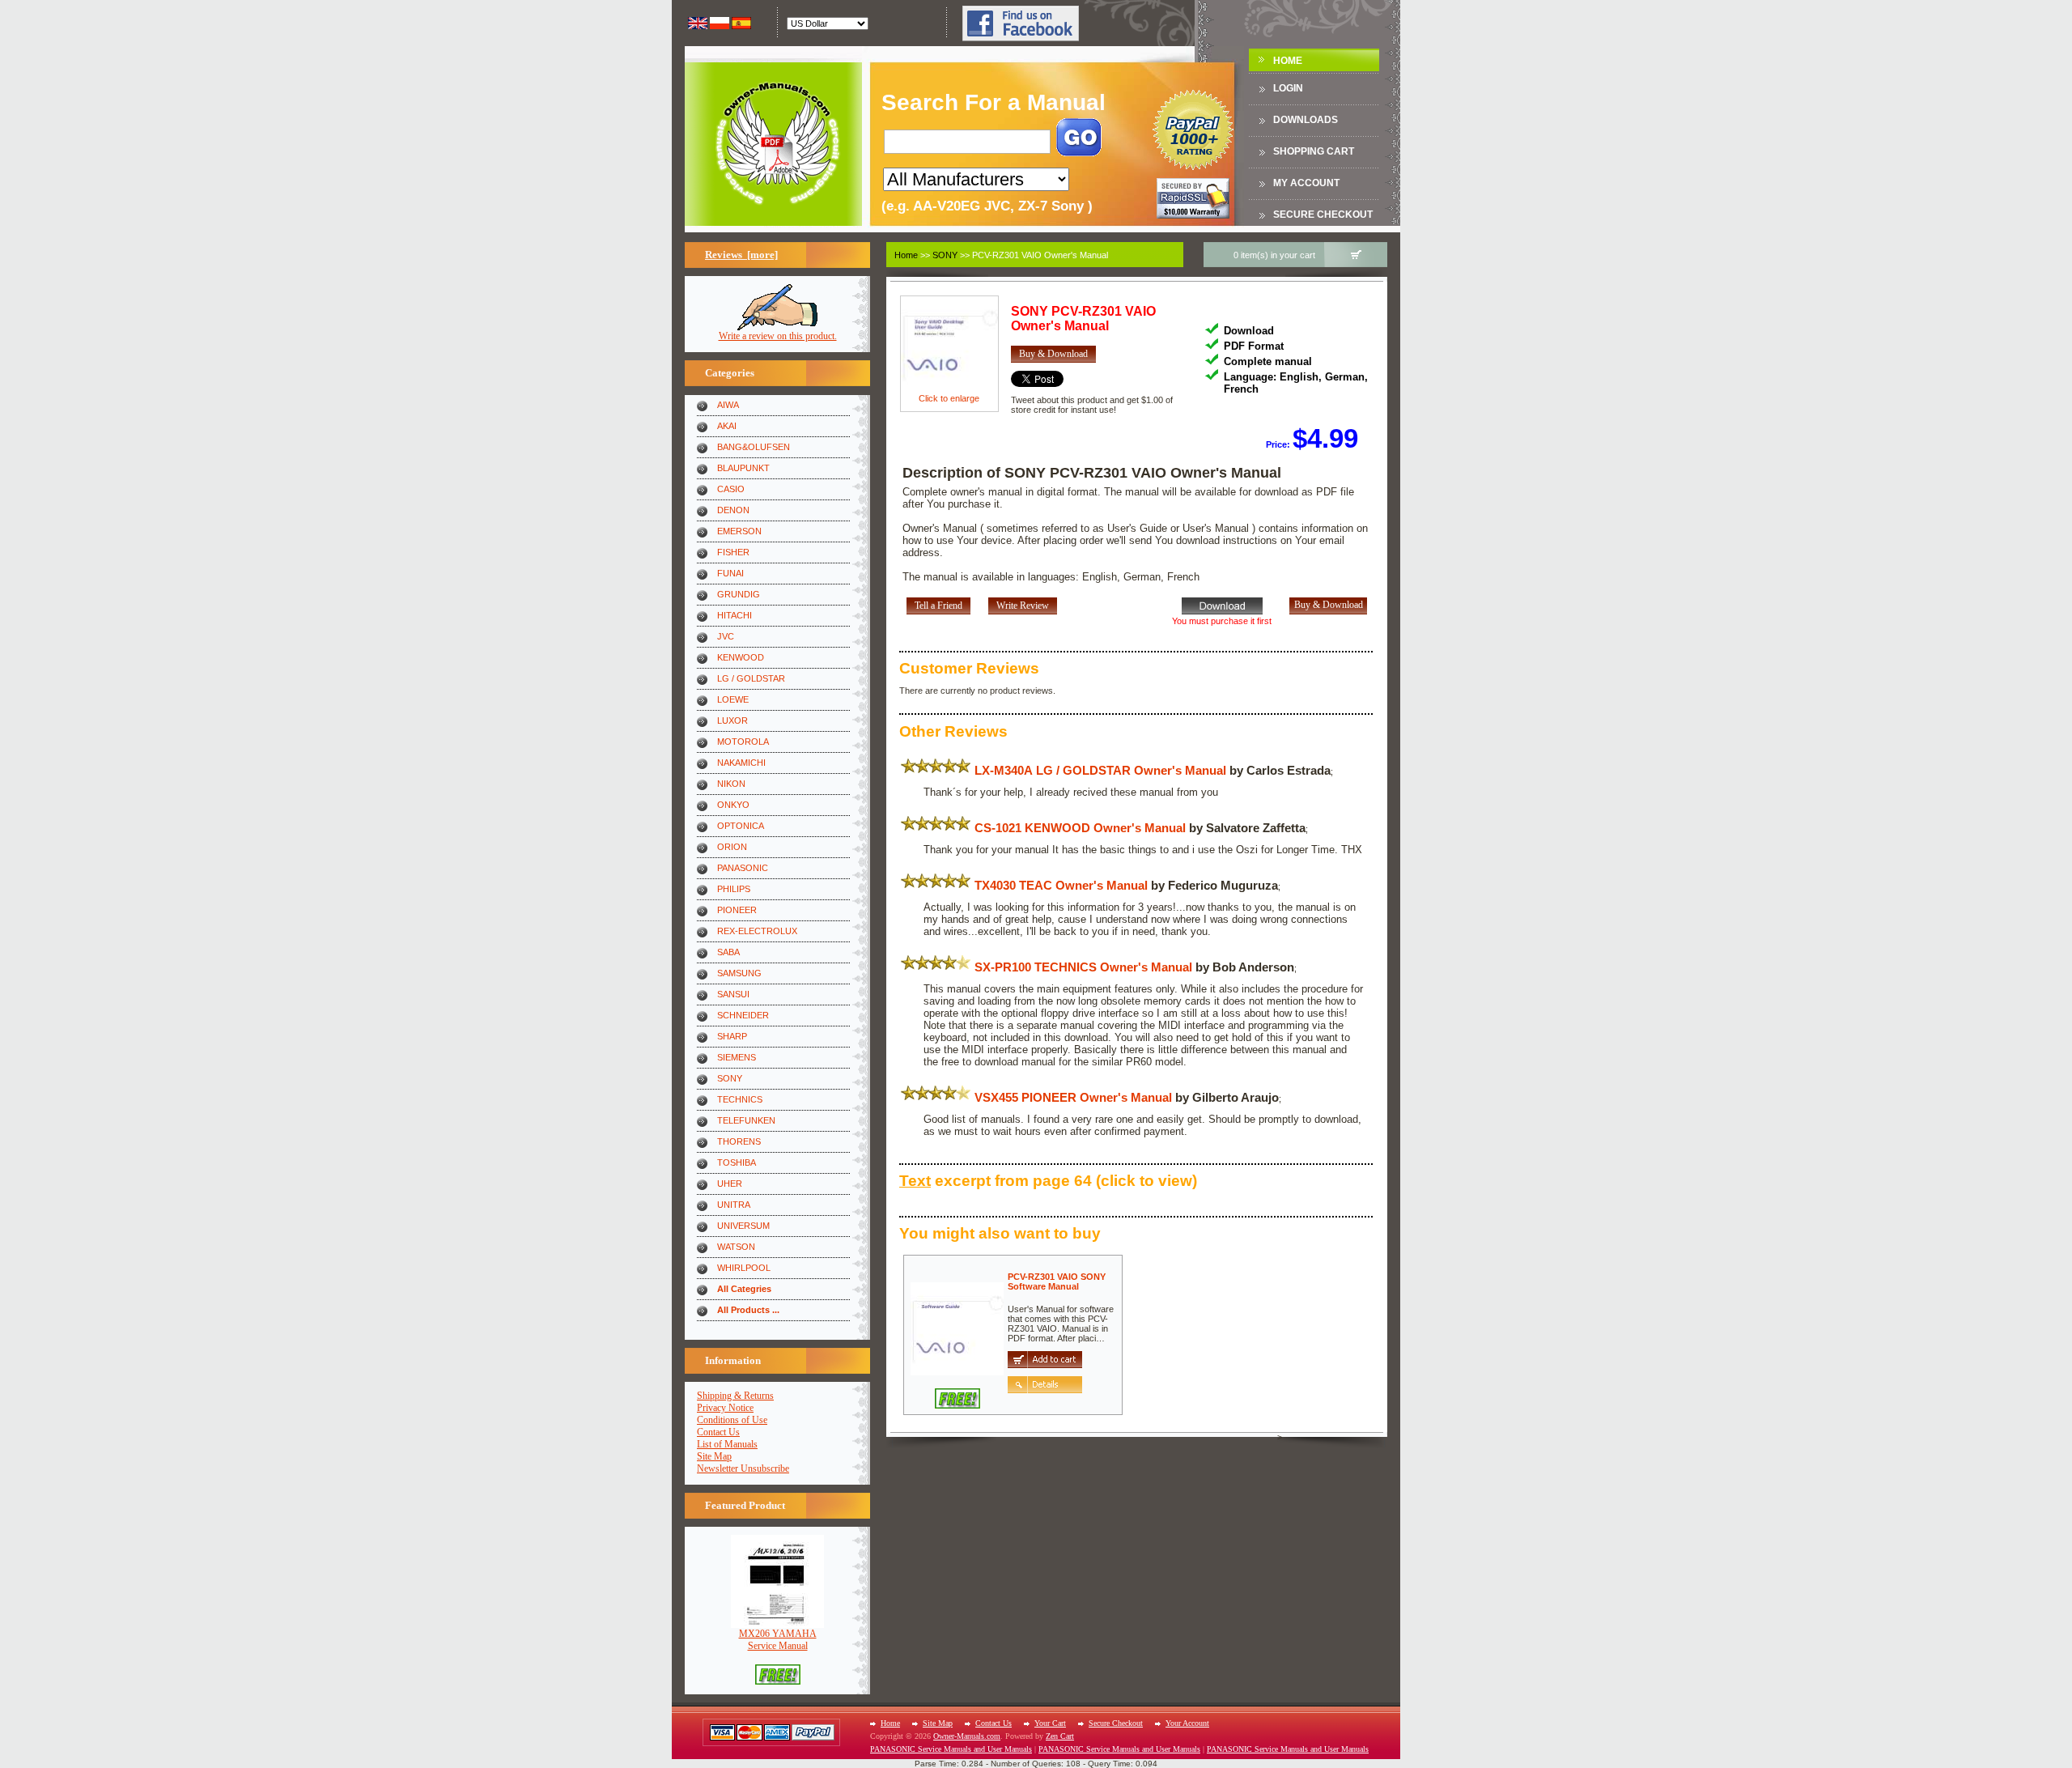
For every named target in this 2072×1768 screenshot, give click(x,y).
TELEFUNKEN (746, 1120)
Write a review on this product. (778, 336)
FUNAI (730, 573)
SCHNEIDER (743, 1015)
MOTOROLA (743, 742)
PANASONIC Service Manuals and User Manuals (951, 1749)
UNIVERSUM (743, 1226)
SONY (730, 1078)
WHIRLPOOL (744, 1268)
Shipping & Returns (735, 1396)
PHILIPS (734, 889)
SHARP (732, 1036)
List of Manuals (727, 1444)
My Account (1306, 183)
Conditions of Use (732, 1420)
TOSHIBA (737, 1162)
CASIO (731, 489)
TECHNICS (740, 1099)
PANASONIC (743, 868)
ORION (732, 847)
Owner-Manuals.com (967, 1736)
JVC (726, 636)
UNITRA (734, 1205)
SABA (728, 952)
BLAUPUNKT (743, 468)
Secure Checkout (1323, 215)
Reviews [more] (741, 255)
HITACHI (735, 615)
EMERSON (739, 531)
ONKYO (733, 805)
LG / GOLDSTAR (751, 678)
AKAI (727, 426)
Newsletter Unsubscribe (743, 1468)
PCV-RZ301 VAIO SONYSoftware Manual (1057, 1281)
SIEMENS (737, 1057)
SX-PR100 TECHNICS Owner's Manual (1083, 967)
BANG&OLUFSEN (754, 447)
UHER (730, 1184)
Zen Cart (1060, 1736)
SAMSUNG (739, 973)
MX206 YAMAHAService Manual (778, 1640)
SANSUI (733, 994)
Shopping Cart (1314, 151)
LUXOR (732, 720)
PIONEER (737, 910)
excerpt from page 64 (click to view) (1048, 1181)
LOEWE (733, 699)
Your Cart (1050, 1723)
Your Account (1187, 1723)
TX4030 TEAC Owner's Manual (1061, 885)
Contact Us (718, 1432)
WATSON (736, 1247)
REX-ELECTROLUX (757, 931)
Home (1288, 61)
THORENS (739, 1141)
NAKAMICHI (741, 763)
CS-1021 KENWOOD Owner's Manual (1080, 828)
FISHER (733, 552)
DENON (733, 510)
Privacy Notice (725, 1408)
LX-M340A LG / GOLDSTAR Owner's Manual (1100, 770)
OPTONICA (741, 826)
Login (1288, 88)
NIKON (731, 784)
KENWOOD (741, 657)
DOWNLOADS (1306, 120)
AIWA (728, 405)
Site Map (714, 1456)
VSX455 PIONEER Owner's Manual (1073, 1097)
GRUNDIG (739, 594)
